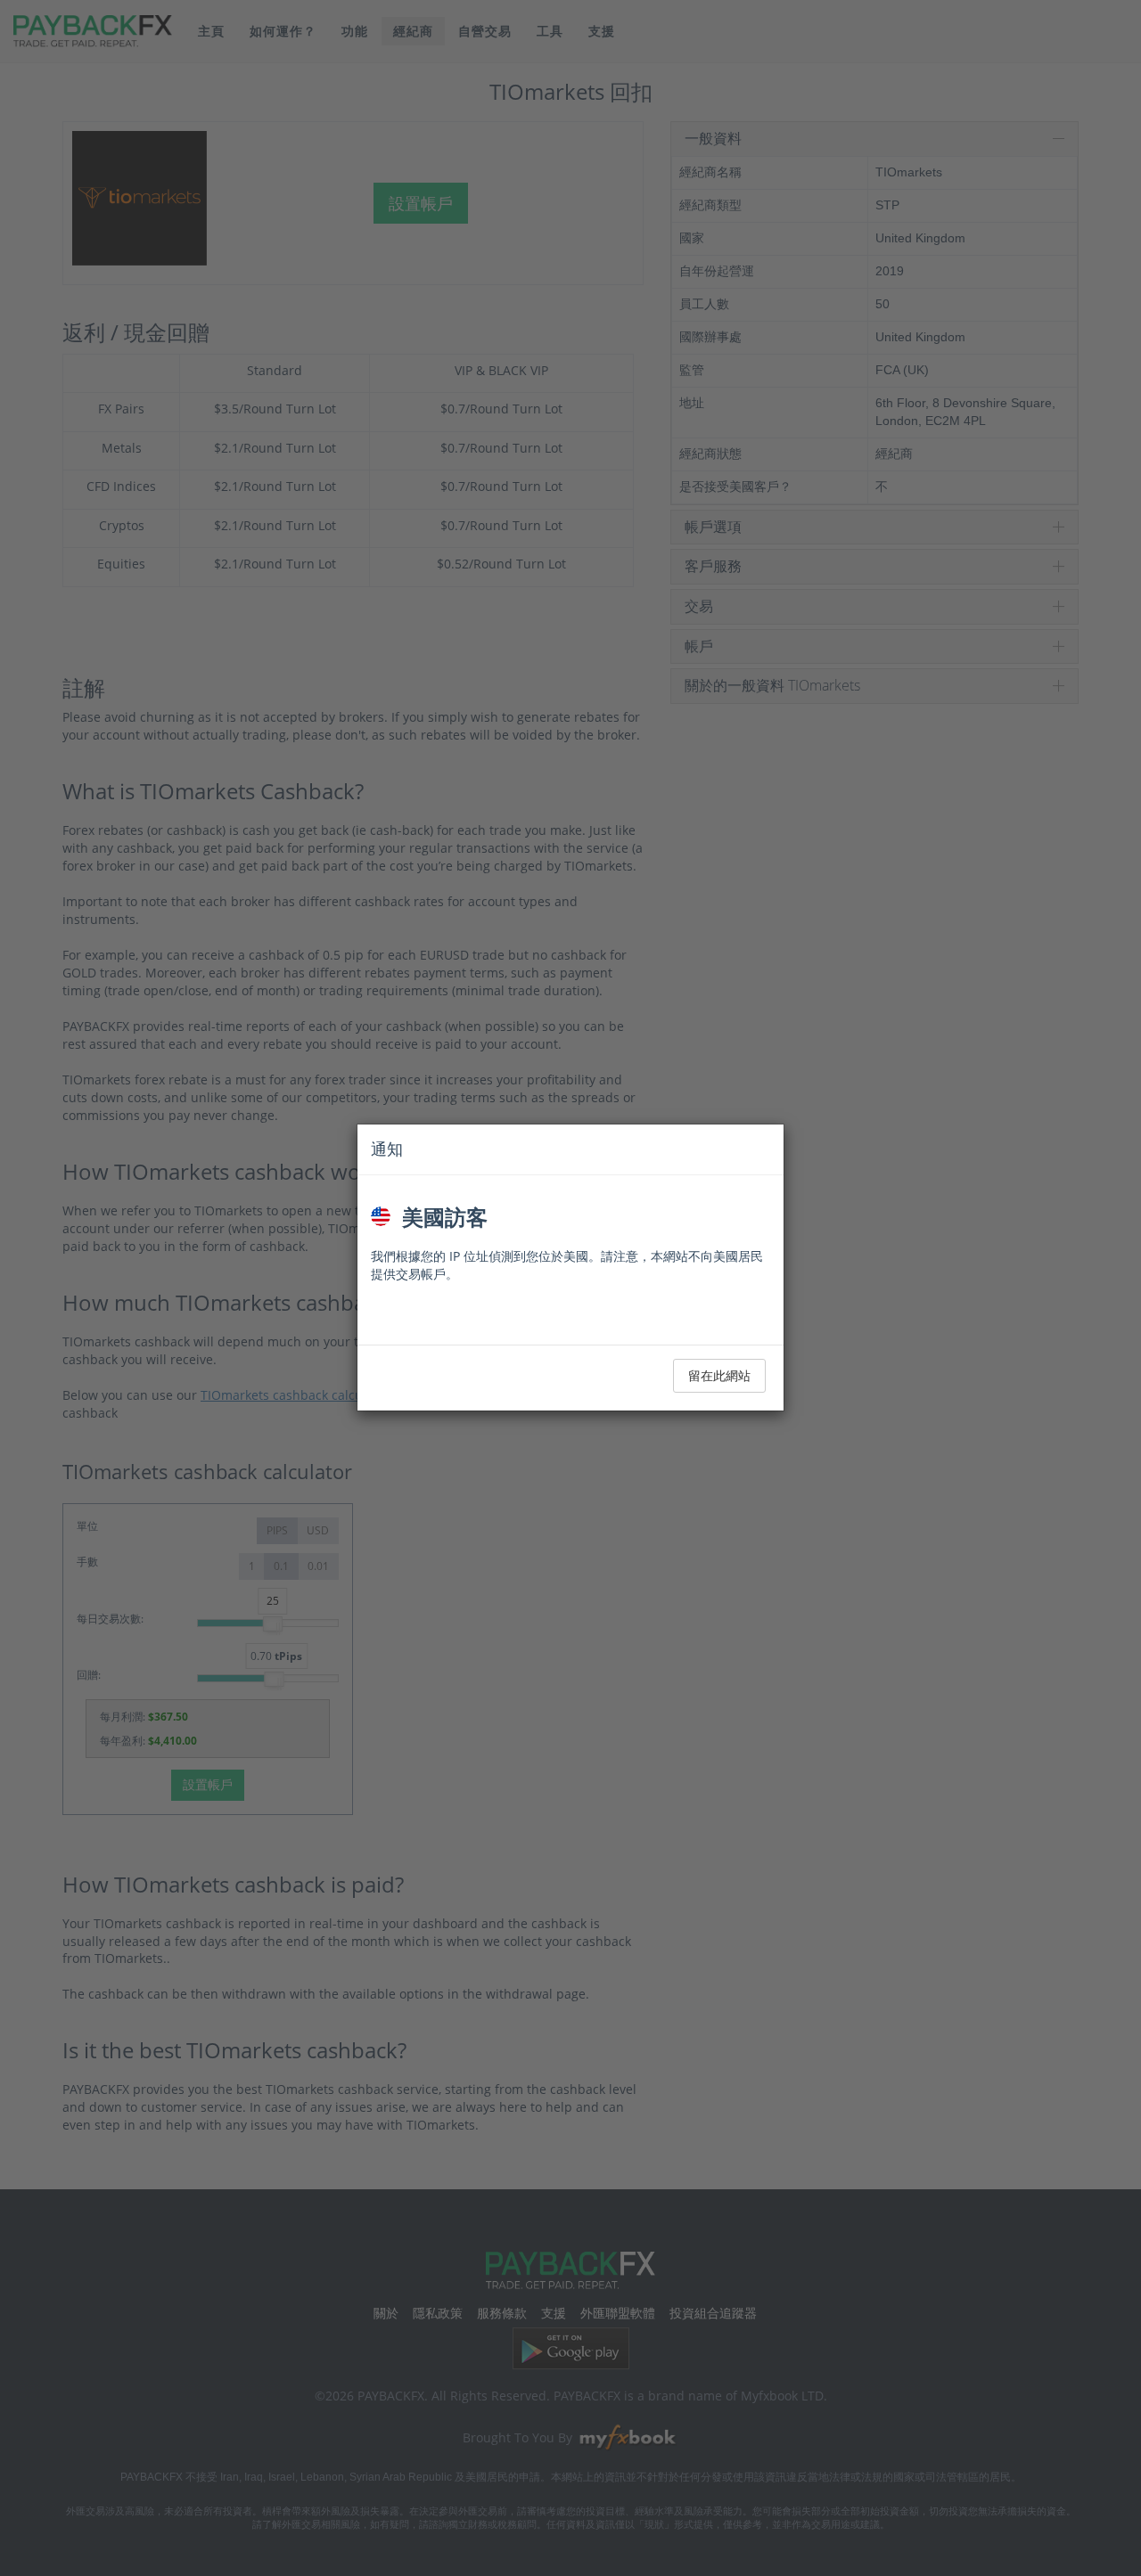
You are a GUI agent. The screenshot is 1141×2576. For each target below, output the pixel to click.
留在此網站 (719, 1375)
